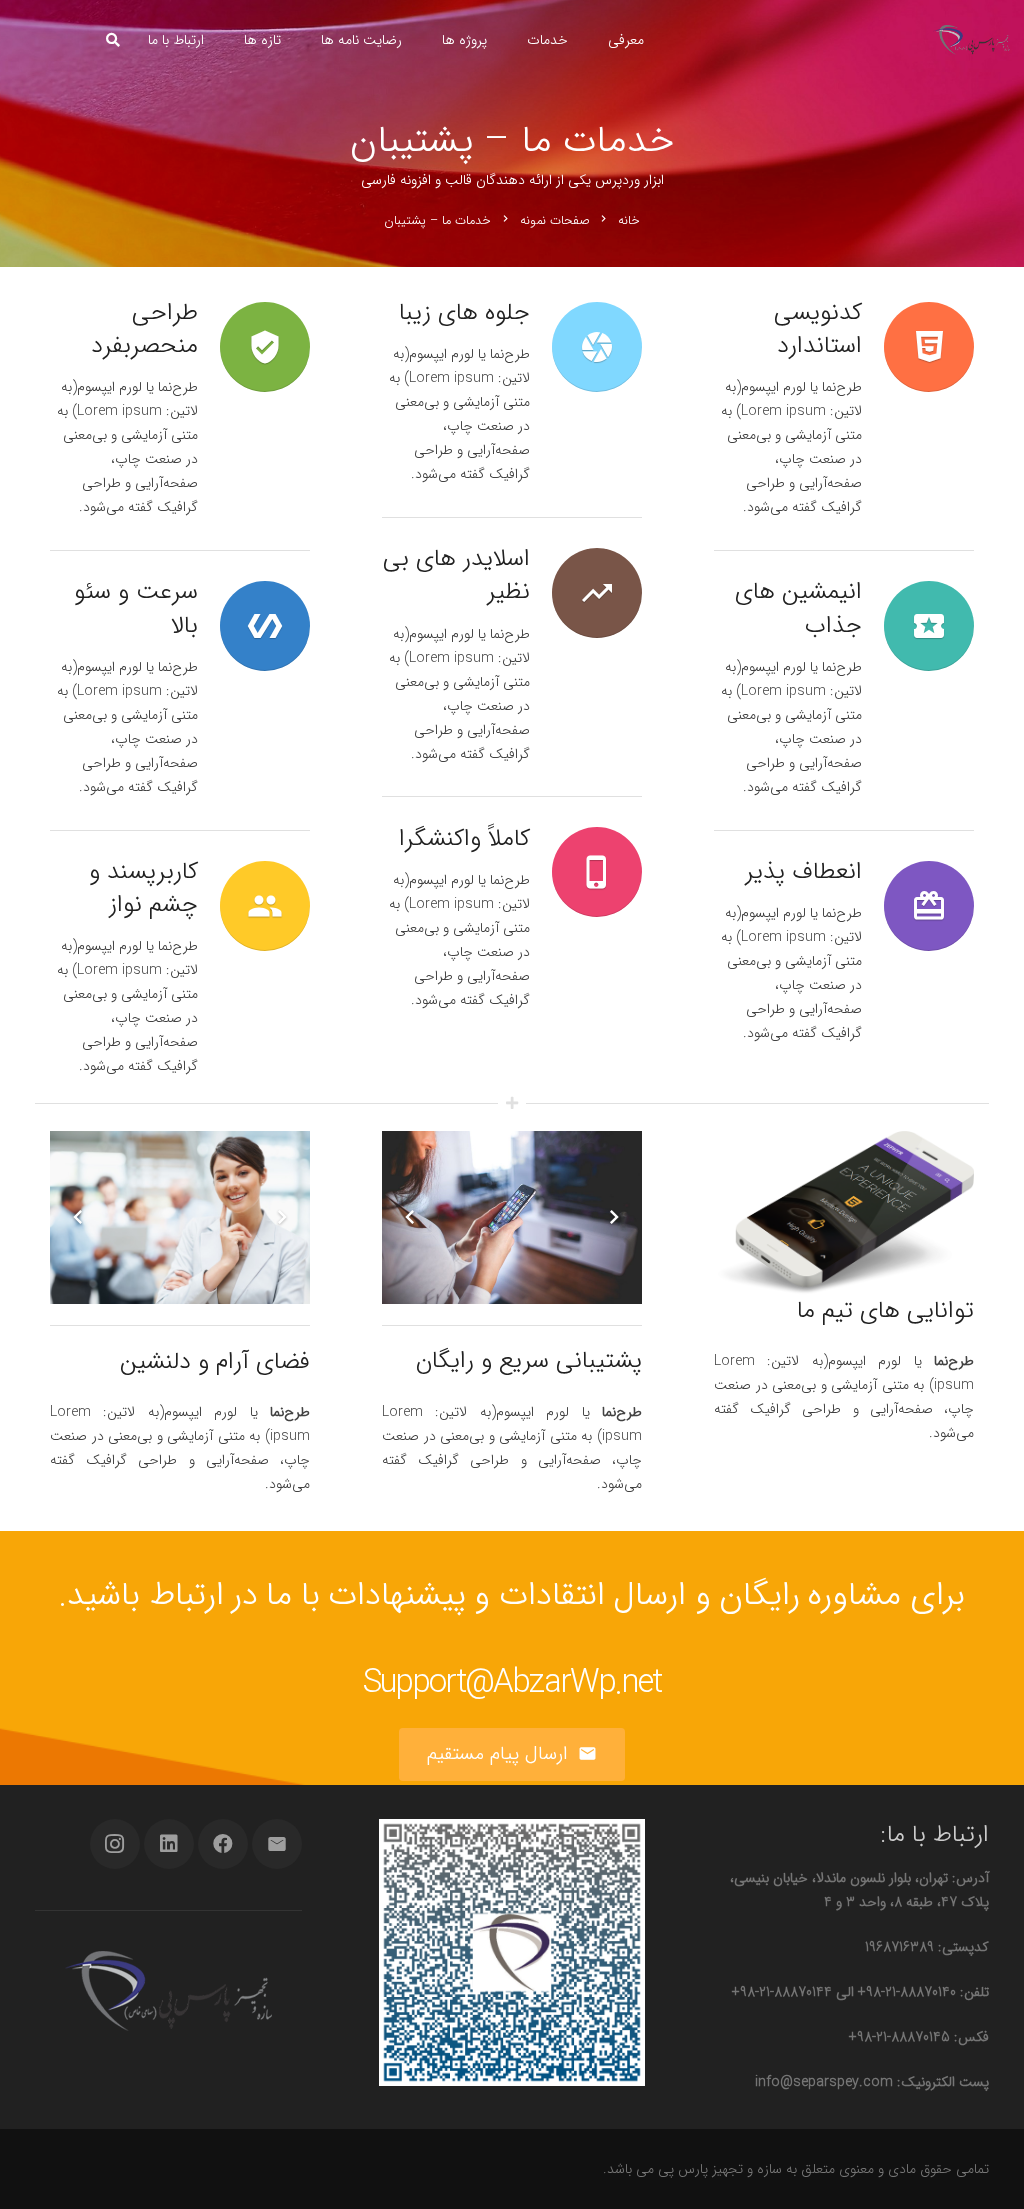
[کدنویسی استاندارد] (918, 347)
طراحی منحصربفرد (144, 329)
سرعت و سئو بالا (136, 608)
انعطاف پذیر (803, 872)
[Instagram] (115, 1844)
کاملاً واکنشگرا (464, 839)
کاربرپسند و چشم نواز (143, 888)
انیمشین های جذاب (798, 608)
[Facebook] (223, 1844)
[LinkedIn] (169, 1844)
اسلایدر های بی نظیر (456, 575)
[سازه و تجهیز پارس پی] (971, 40)
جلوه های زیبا (464, 313)
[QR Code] (512, 1952)
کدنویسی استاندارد (818, 329)
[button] (112, 40)
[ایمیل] (277, 1844)
